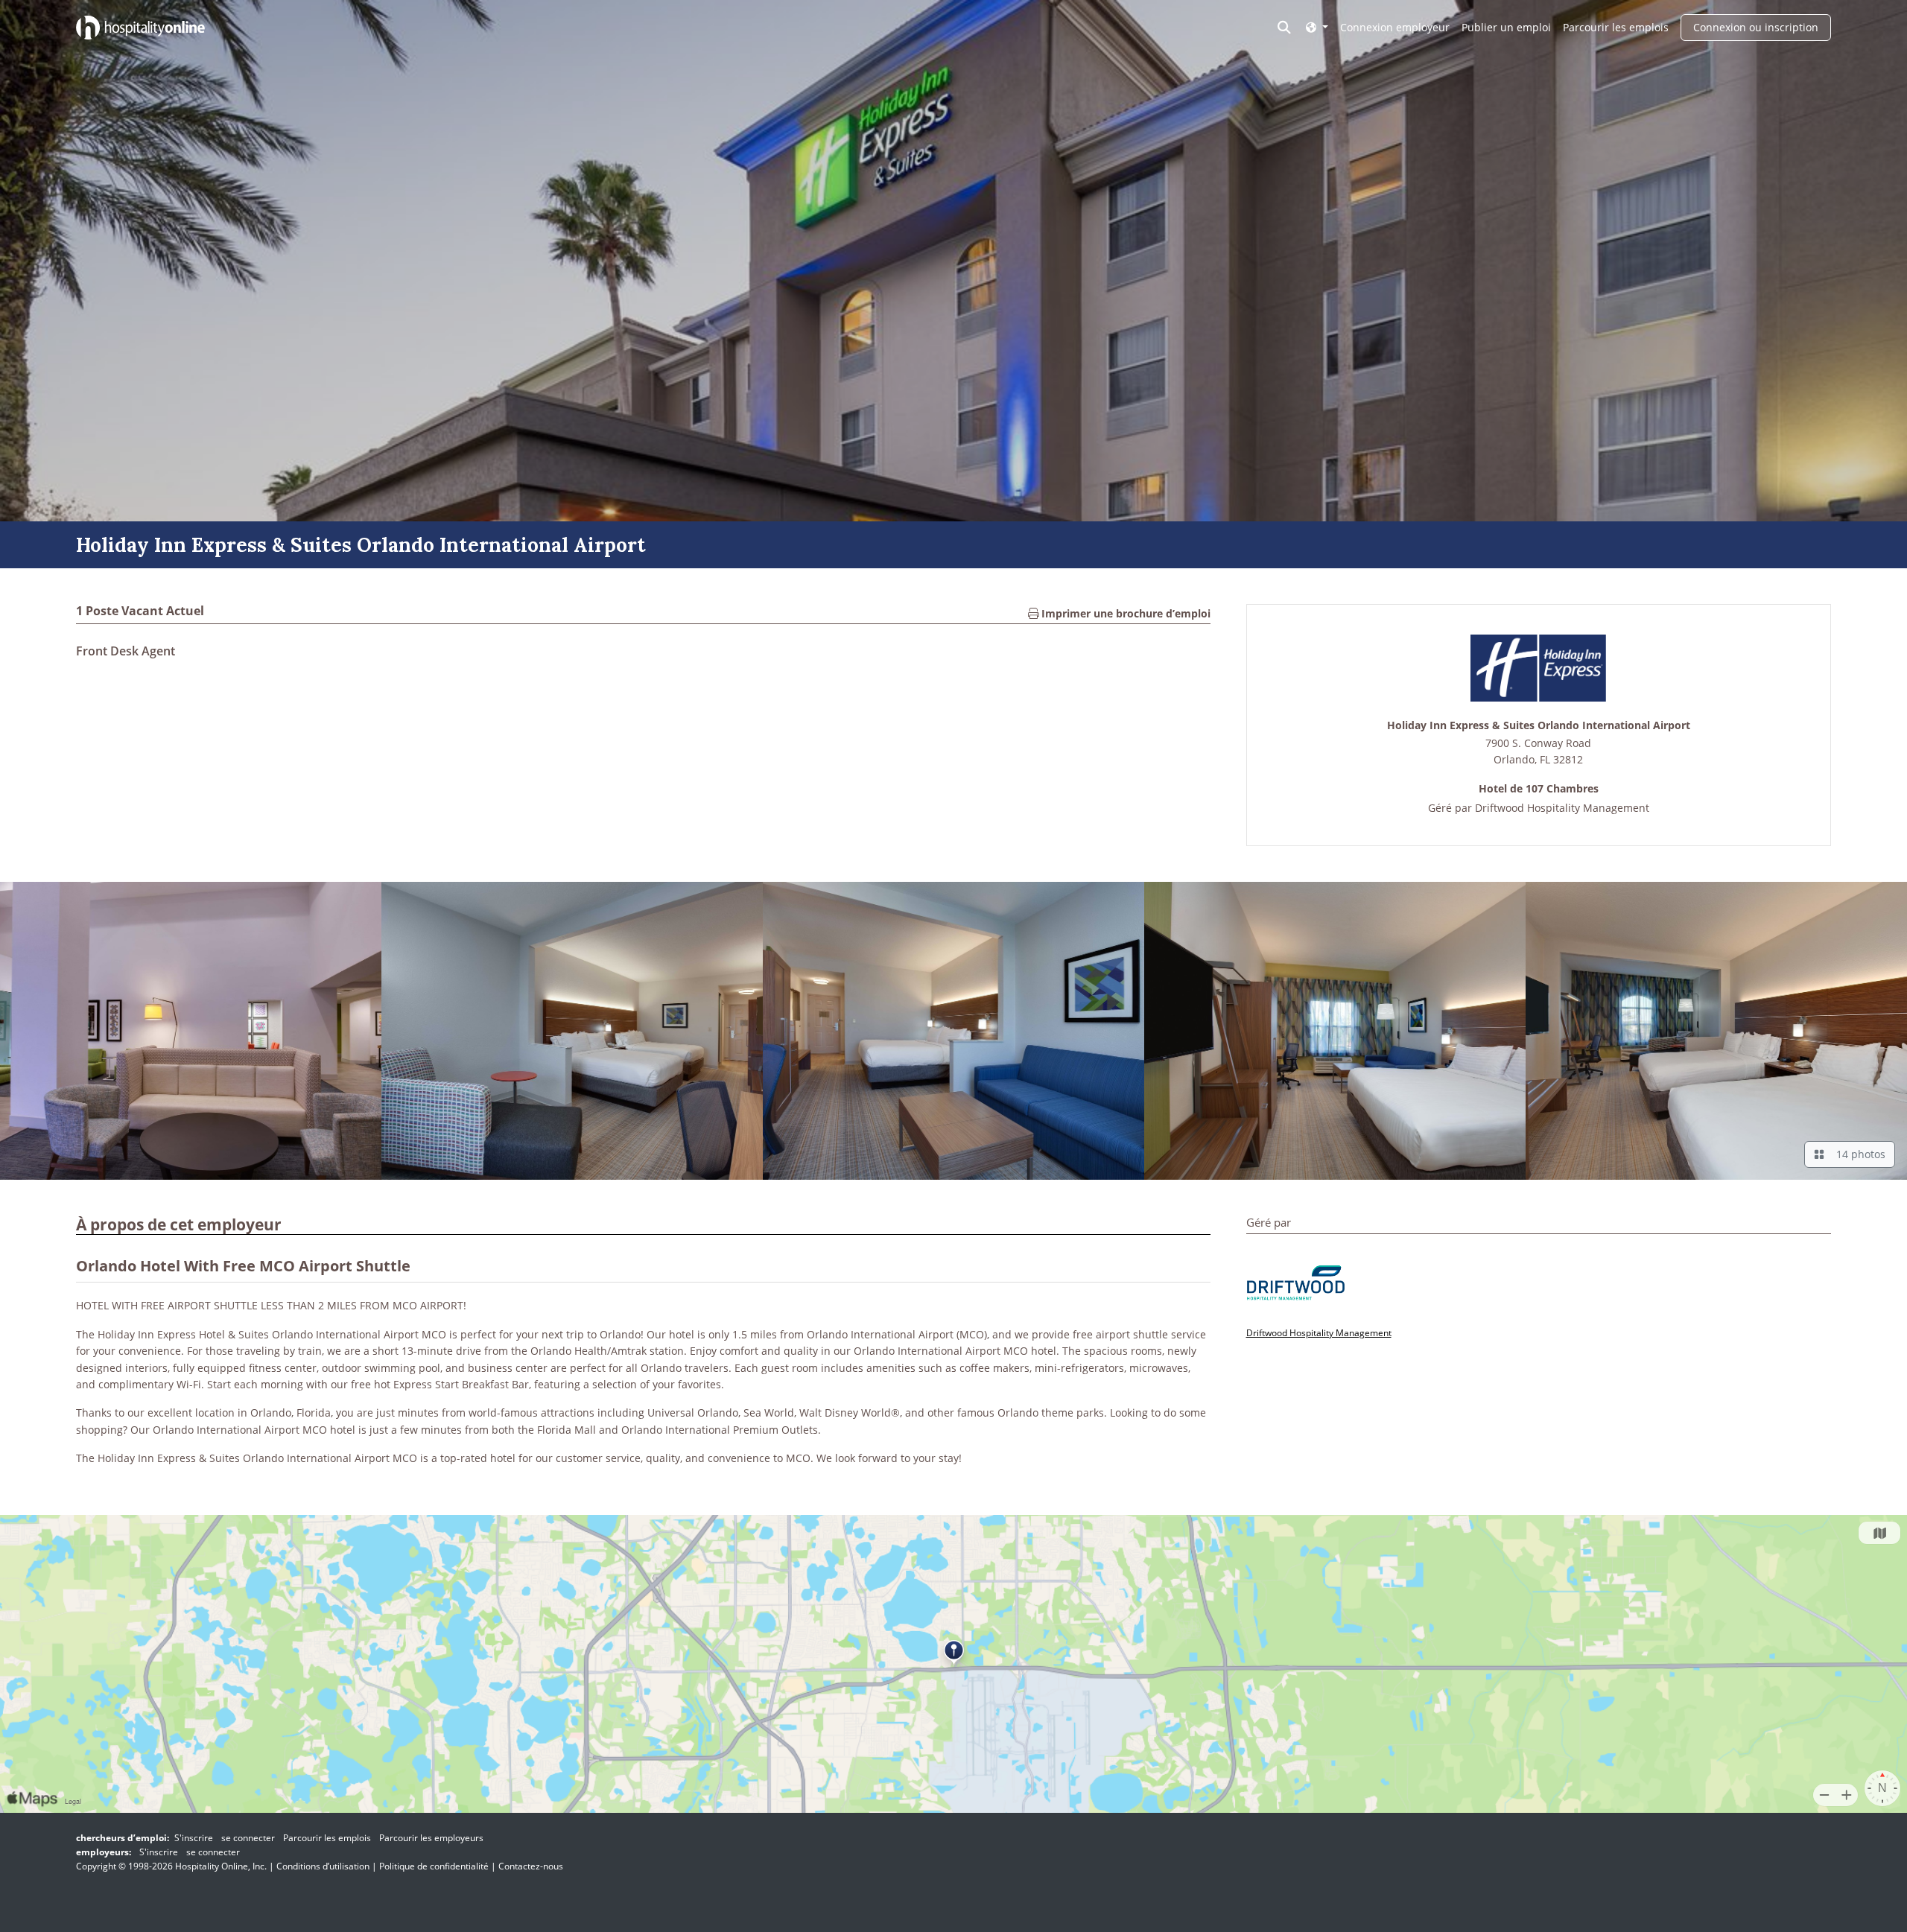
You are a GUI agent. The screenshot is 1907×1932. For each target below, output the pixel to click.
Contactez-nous (531, 1866)
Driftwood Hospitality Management (1562, 808)
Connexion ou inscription (1756, 27)
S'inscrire (194, 1838)
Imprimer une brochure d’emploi (1124, 613)
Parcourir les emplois (1616, 27)
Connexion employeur (1395, 27)
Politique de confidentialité (434, 1866)
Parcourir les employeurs (431, 1838)
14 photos (1858, 1154)
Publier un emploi (1506, 27)
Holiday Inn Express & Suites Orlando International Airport (1539, 726)
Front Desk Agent (126, 651)
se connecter (248, 1838)
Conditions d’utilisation (323, 1866)
